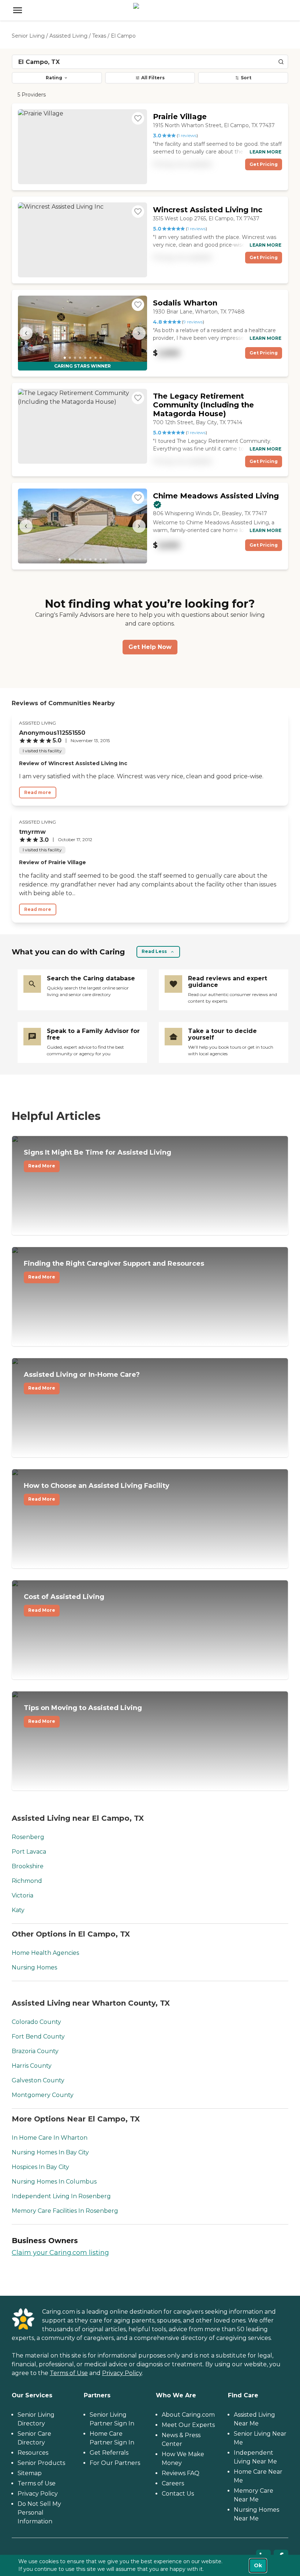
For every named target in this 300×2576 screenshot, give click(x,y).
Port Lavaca (29, 1852)
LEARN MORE (265, 152)
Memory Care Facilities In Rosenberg (65, 2211)
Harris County (32, 2066)
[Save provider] (138, 118)
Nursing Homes (34, 1967)
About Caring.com (188, 2415)
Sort (246, 78)
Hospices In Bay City (40, 2167)
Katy (18, 1910)
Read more (38, 792)
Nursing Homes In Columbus (54, 2182)
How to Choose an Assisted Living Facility (97, 1492)
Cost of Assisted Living (64, 1603)
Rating (54, 78)
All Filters (153, 78)
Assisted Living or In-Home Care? (82, 1381)
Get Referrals (109, 2453)
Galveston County (38, 2080)
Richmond (27, 1881)
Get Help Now (150, 647)
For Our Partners (115, 2463)
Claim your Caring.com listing (60, 2253)
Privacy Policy (122, 2373)
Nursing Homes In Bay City (50, 2152)
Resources (33, 2453)
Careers (173, 2483)
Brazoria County (35, 2051)
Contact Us (178, 2494)
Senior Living (28, 36)
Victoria (22, 1895)
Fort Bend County (38, 2037)
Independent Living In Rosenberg (61, 2196)
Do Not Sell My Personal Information (39, 2513)
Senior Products (41, 2463)
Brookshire (28, 1866)
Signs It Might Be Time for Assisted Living (97, 1159)
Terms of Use (69, 2373)
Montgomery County (43, 2095)
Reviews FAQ (181, 2473)
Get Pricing (264, 164)
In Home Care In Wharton (50, 2138)
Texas (99, 36)
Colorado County (36, 2022)
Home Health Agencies (45, 1953)
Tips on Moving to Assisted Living (83, 1714)
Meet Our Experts (188, 2425)
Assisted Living (68, 36)
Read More (42, 1166)
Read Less (154, 951)
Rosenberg (28, 1837)
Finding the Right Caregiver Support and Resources (114, 1270)
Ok (258, 2565)
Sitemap (30, 2473)
